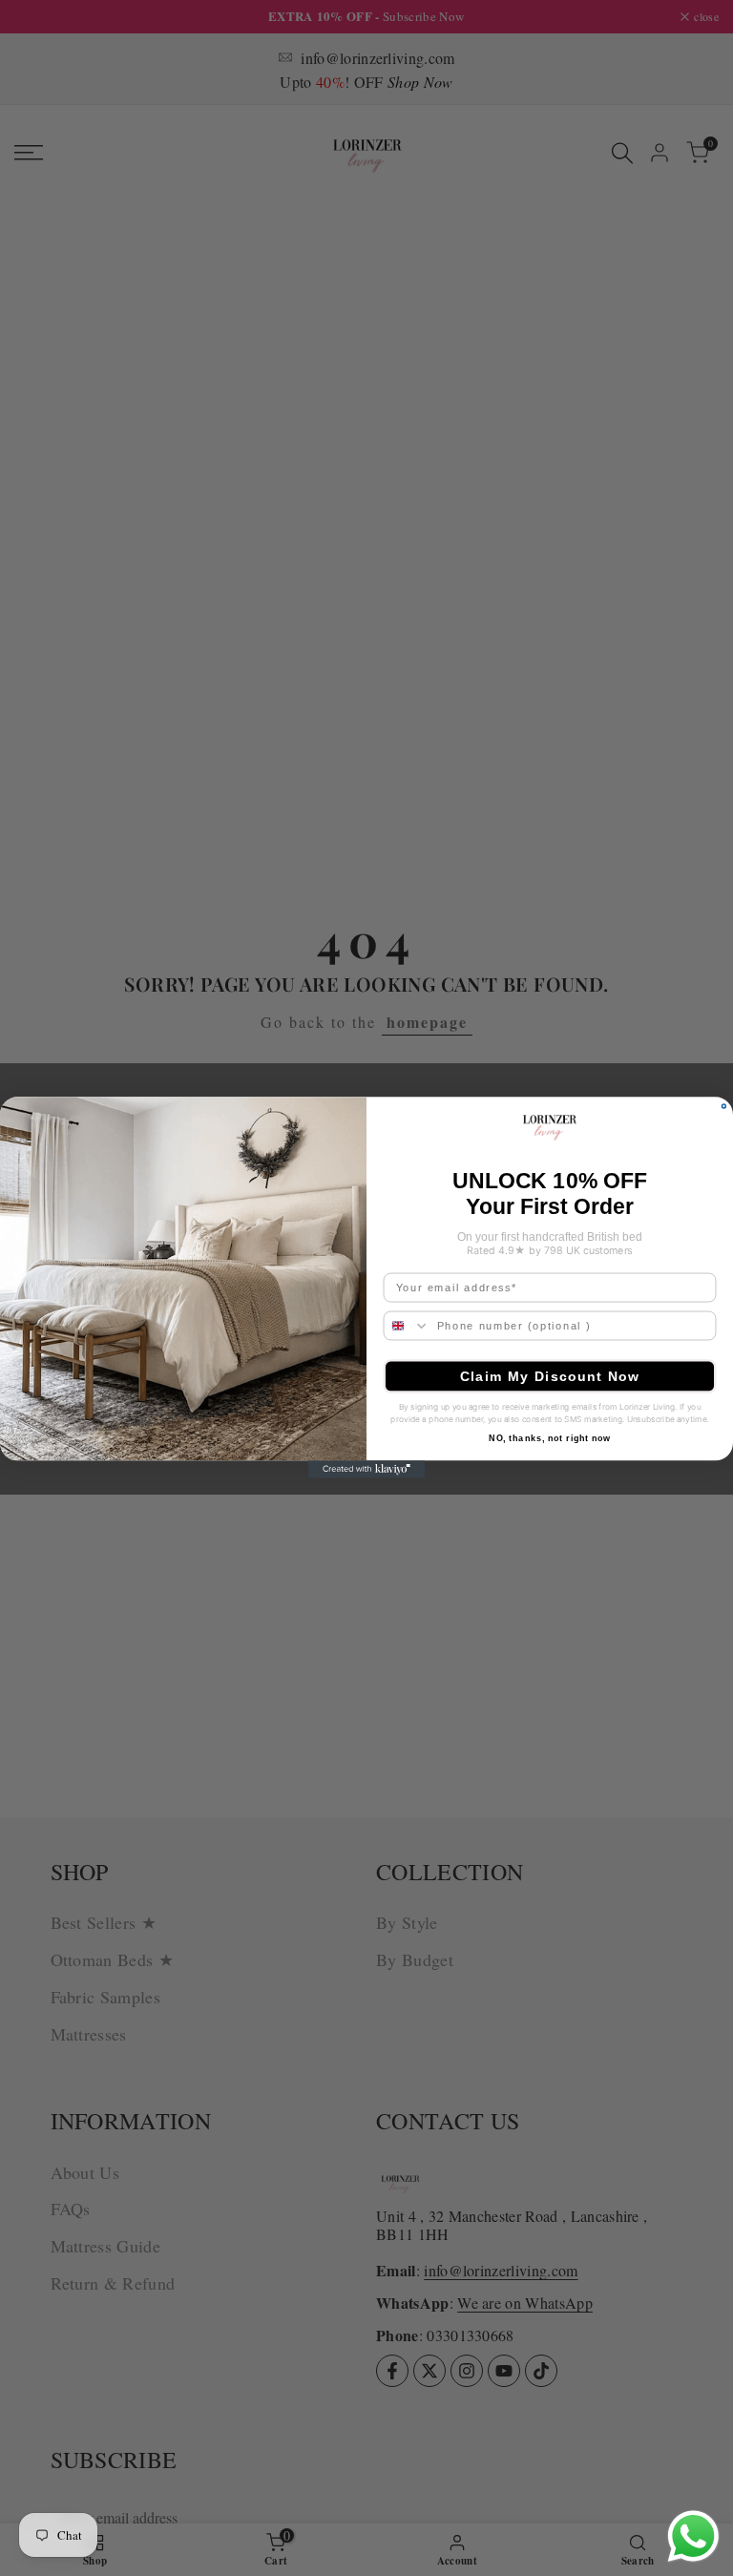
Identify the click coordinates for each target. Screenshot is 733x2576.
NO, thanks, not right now (550, 1439)
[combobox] (407, 1326)
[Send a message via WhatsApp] (693, 2536)
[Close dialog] (723, 1106)
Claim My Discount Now (550, 1377)
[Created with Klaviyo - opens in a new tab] (367, 1470)
